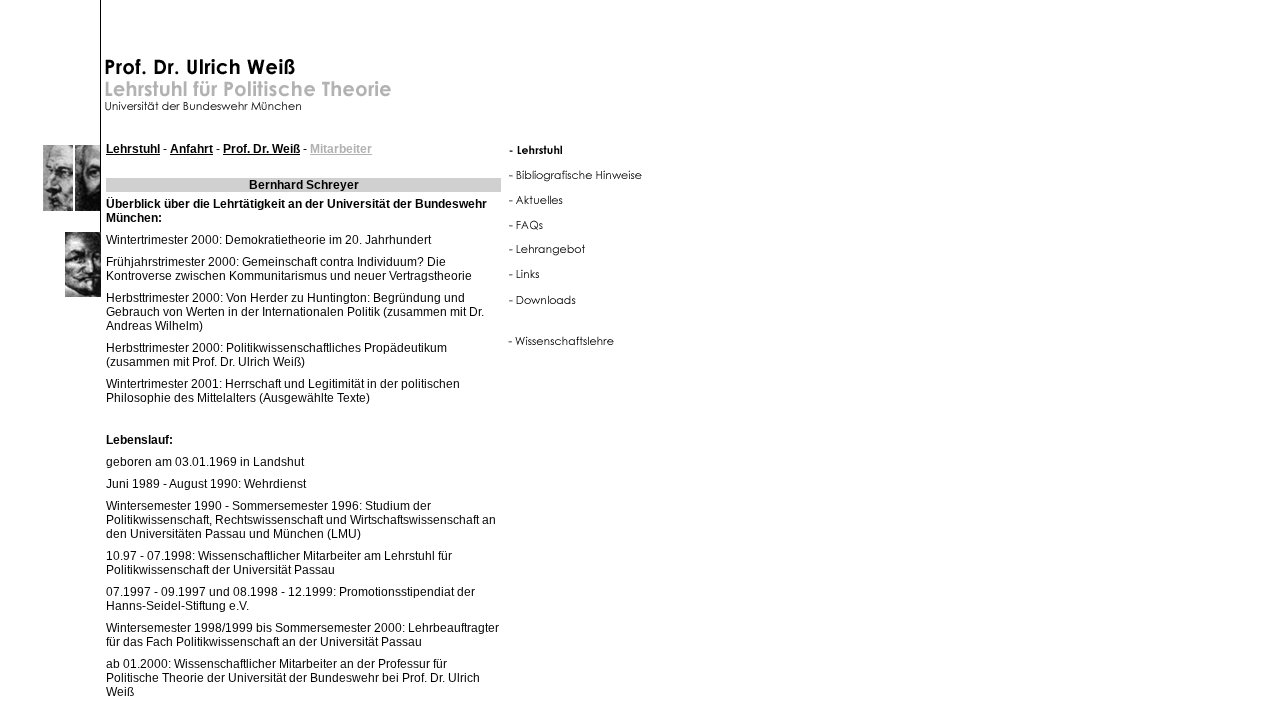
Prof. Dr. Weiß (261, 149)
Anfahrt (191, 149)
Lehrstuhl (133, 149)
